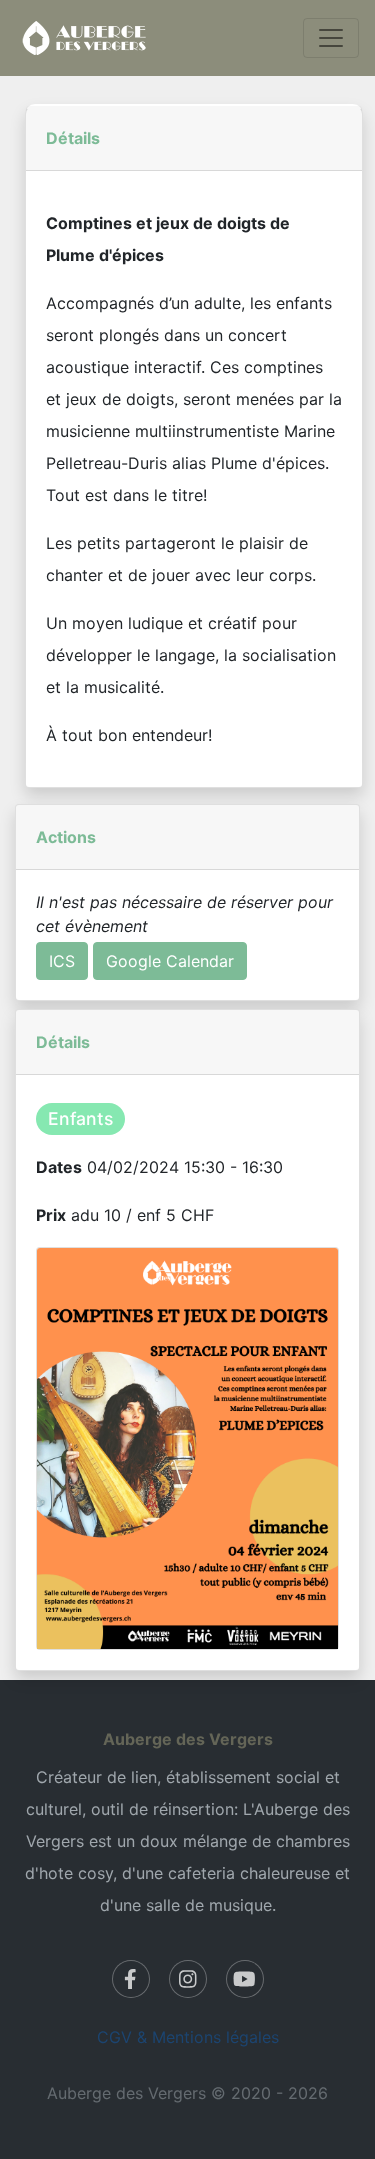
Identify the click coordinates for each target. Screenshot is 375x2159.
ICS (62, 961)
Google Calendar (170, 961)
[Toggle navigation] (331, 38)
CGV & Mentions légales (188, 2037)
